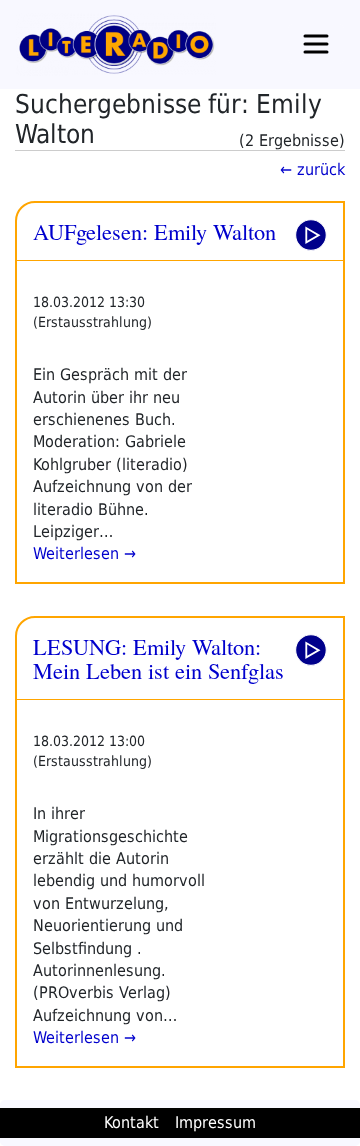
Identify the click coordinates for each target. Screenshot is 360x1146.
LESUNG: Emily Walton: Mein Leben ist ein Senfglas (158, 658)
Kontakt (131, 1122)
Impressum (215, 1122)
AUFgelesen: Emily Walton (154, 231)
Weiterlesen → (84, 553)
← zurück (312, 169)
